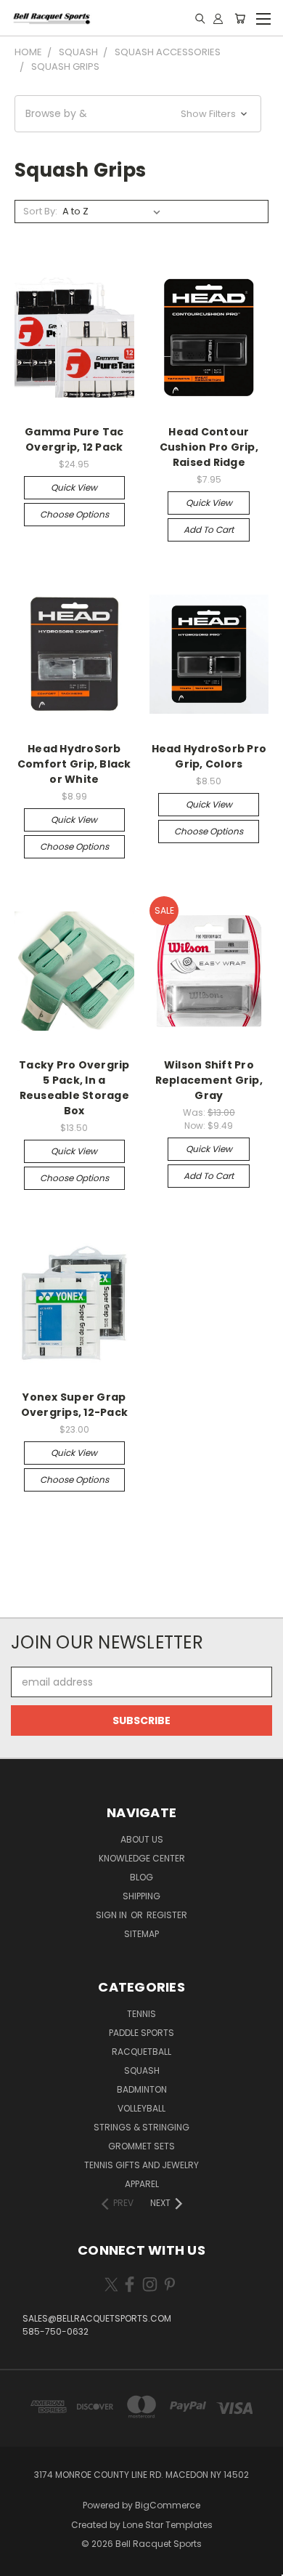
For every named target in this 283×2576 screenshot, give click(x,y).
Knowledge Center (142, 1858)
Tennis (141, 2014)
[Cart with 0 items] (240, 18)
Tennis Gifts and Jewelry (141, 2165)
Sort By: (40, 211)
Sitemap (141, 1934)
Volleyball (141, 2108)
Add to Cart (209, 530)
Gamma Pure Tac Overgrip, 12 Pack (74, 439)
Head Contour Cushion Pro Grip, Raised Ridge (209, 447)
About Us (142, 1839)
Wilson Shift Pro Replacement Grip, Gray (209, 1080)
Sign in (112, 1915)
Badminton (142, 2089)
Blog (141, 1877)
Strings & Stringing (141, 2127)
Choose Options (74, 514)
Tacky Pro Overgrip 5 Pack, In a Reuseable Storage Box (74, 1088)
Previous (22, 2561)
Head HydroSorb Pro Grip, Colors (209, 756)
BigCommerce (168, 2505)
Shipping (141, 1896)
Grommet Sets (141, 2146)
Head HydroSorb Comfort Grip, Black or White (74, 764)
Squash (142, 2070)
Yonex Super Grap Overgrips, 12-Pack (75, 1405)
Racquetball (141, 2052)
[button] (138, 114)
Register (167, 1915)
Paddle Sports (141, 2033)
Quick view (74, 487)
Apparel (142, 2184)
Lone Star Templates (168, 2525)
